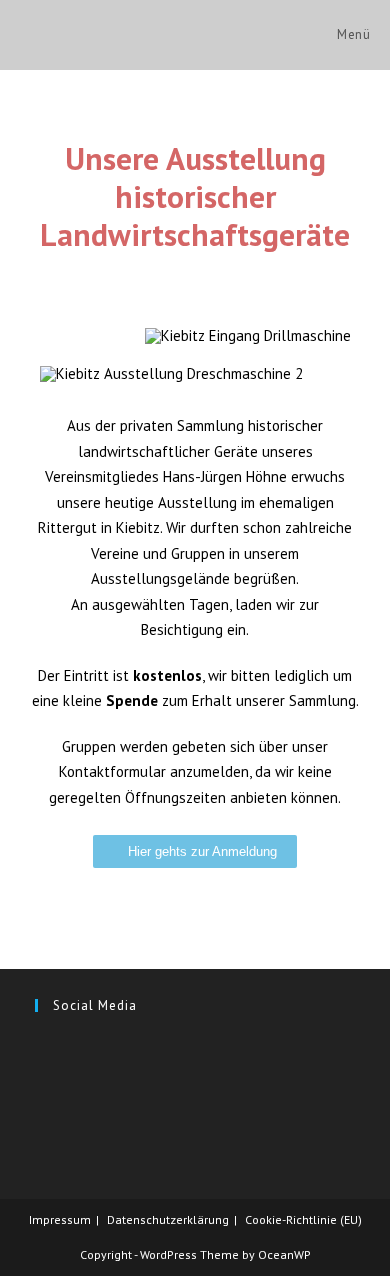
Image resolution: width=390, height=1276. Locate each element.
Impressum (60, 1219)
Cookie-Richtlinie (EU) (303, 1219)
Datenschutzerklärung (168, 1219)
